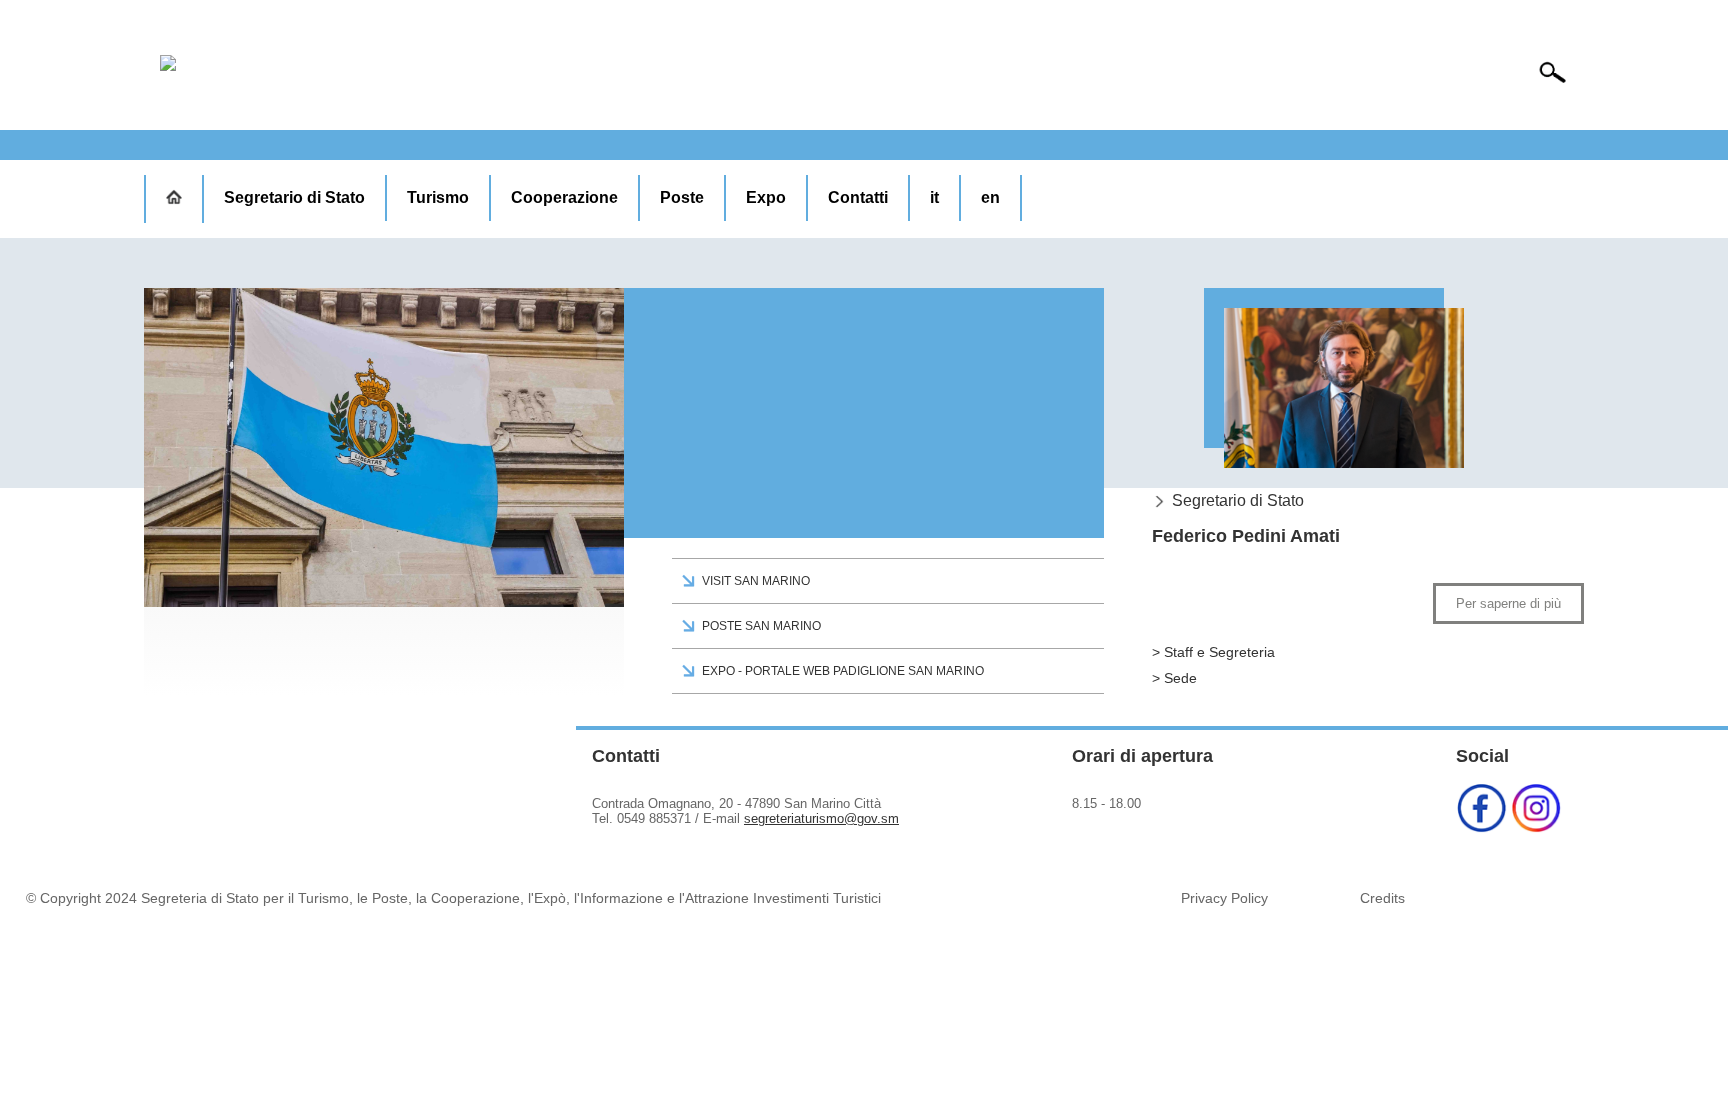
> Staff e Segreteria (1213, 652)
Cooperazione (564, 197)
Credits (1382, 898)
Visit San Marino (756, 581)
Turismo (438, 197)
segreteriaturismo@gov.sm (821, 818)
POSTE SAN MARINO (761, 626)
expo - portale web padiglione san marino (843, 671)
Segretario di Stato (294, 197)
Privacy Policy (1224, 898)
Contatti (858, 197)
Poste (682, 197)
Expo (766, 197)
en (990, 197)
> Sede (1174, 678)
